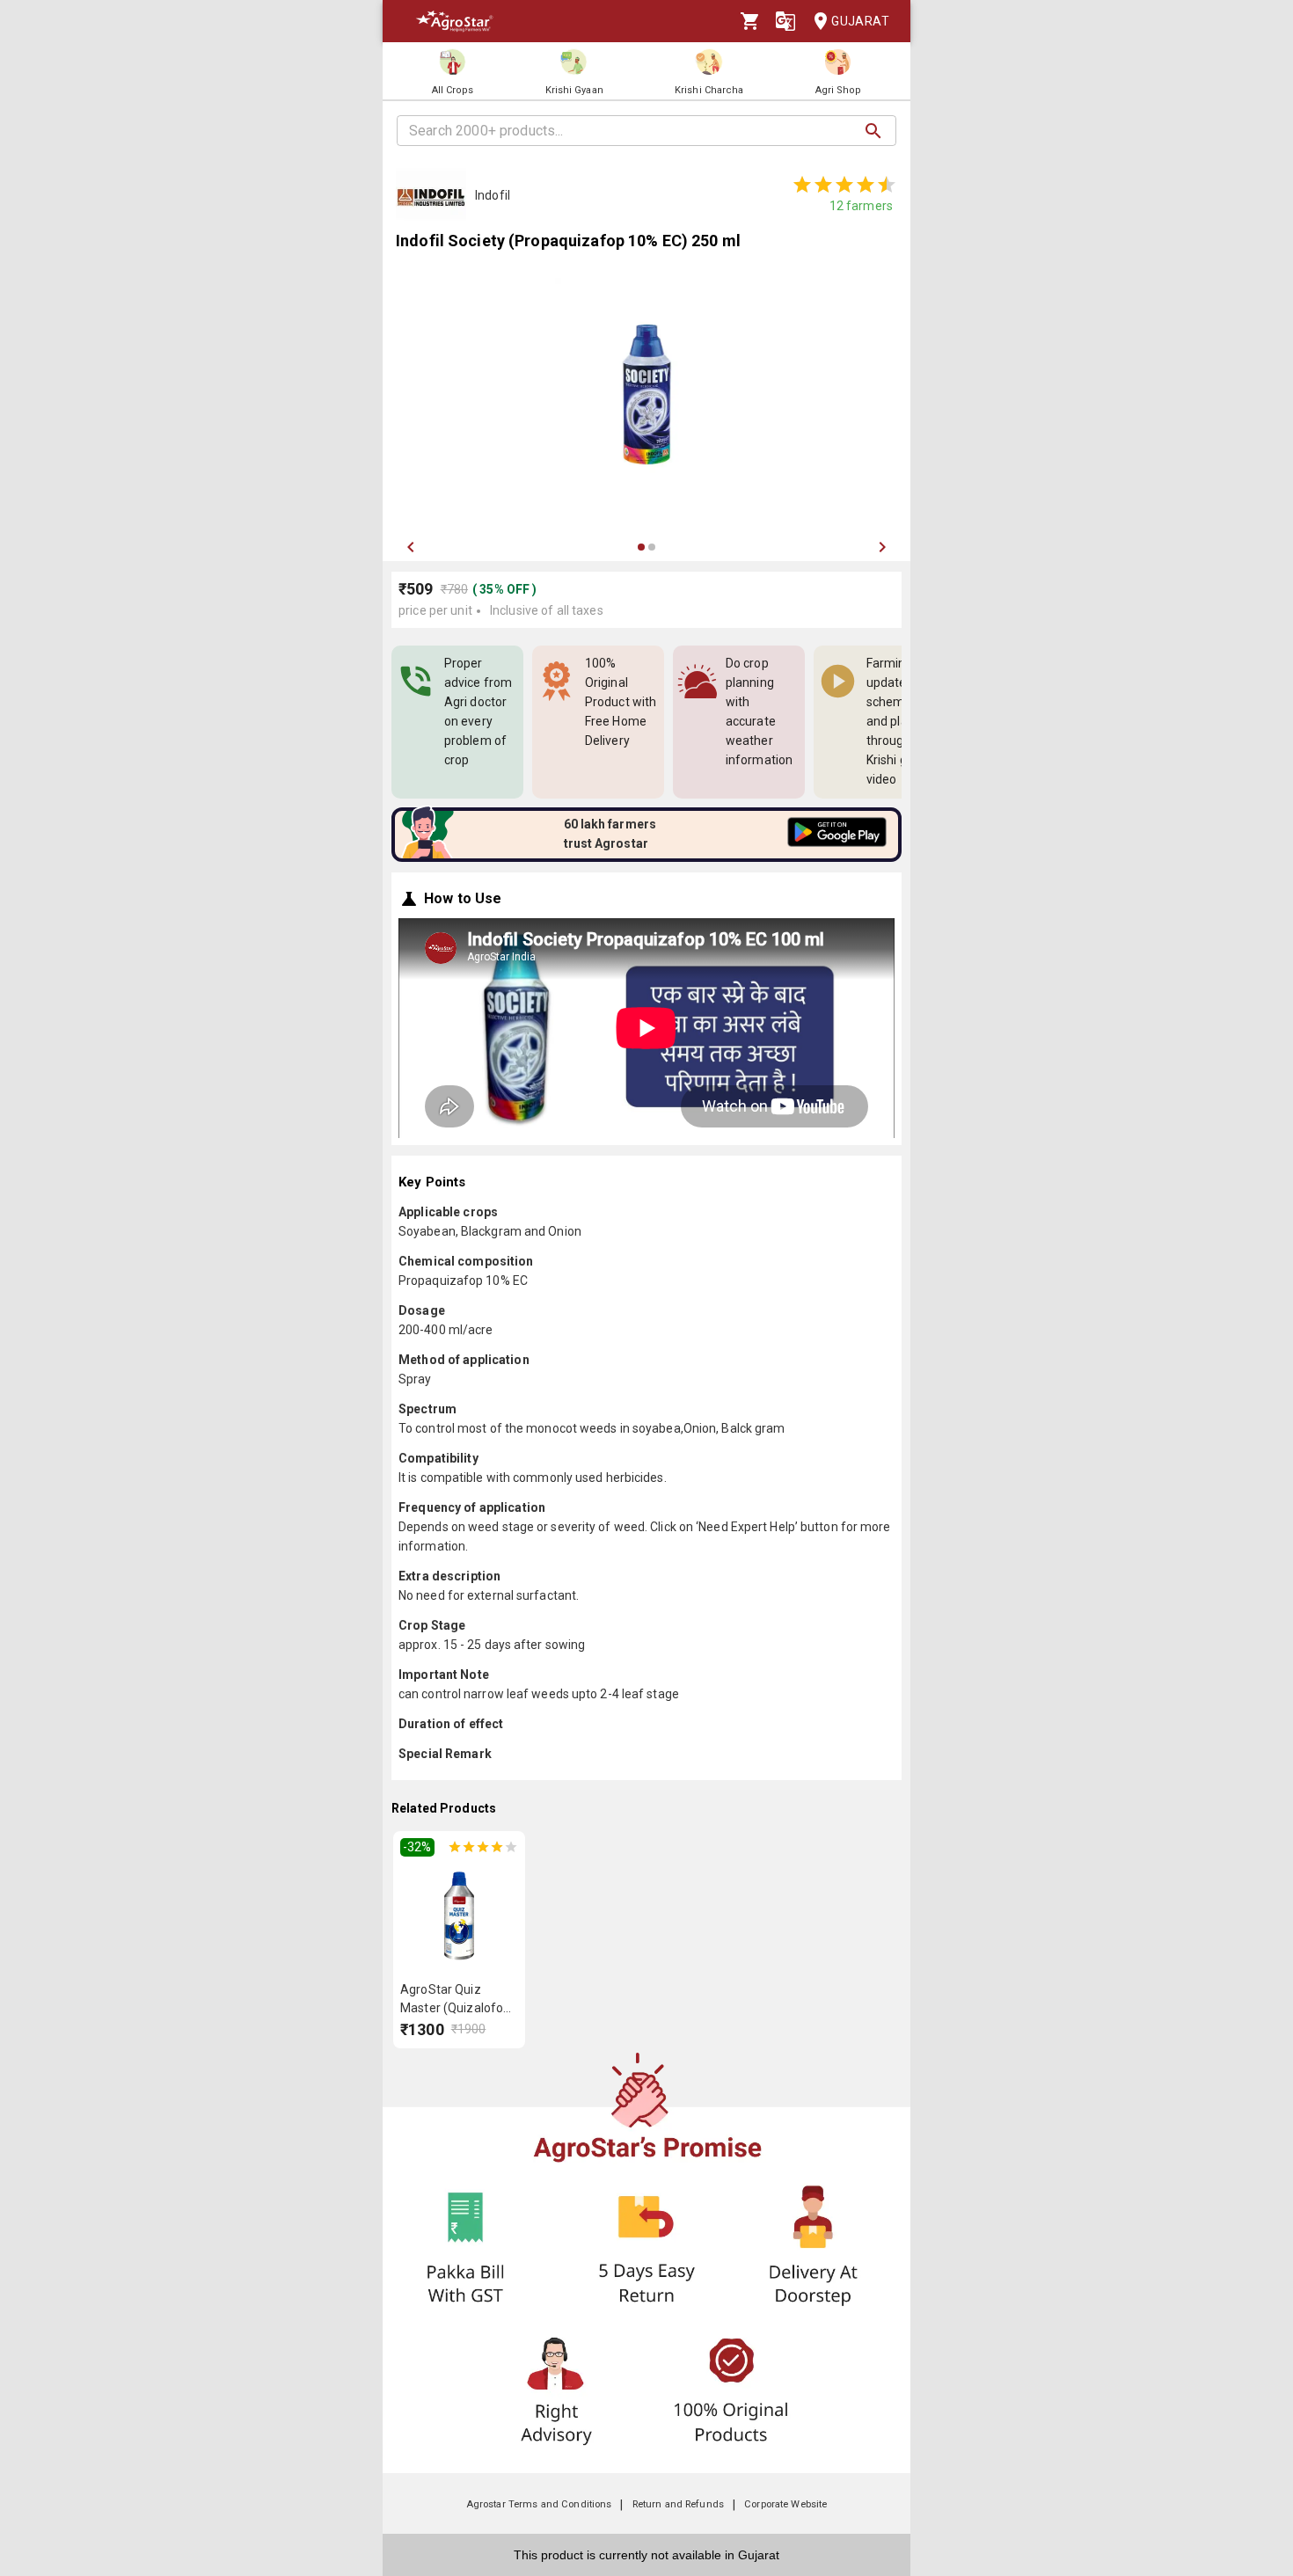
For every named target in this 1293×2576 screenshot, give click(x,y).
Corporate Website (785, 2504)
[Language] (785, 21)
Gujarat (860, 21)
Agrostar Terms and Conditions (539, 2504)
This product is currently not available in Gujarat (646, 2555)
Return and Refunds (678, 2504)
